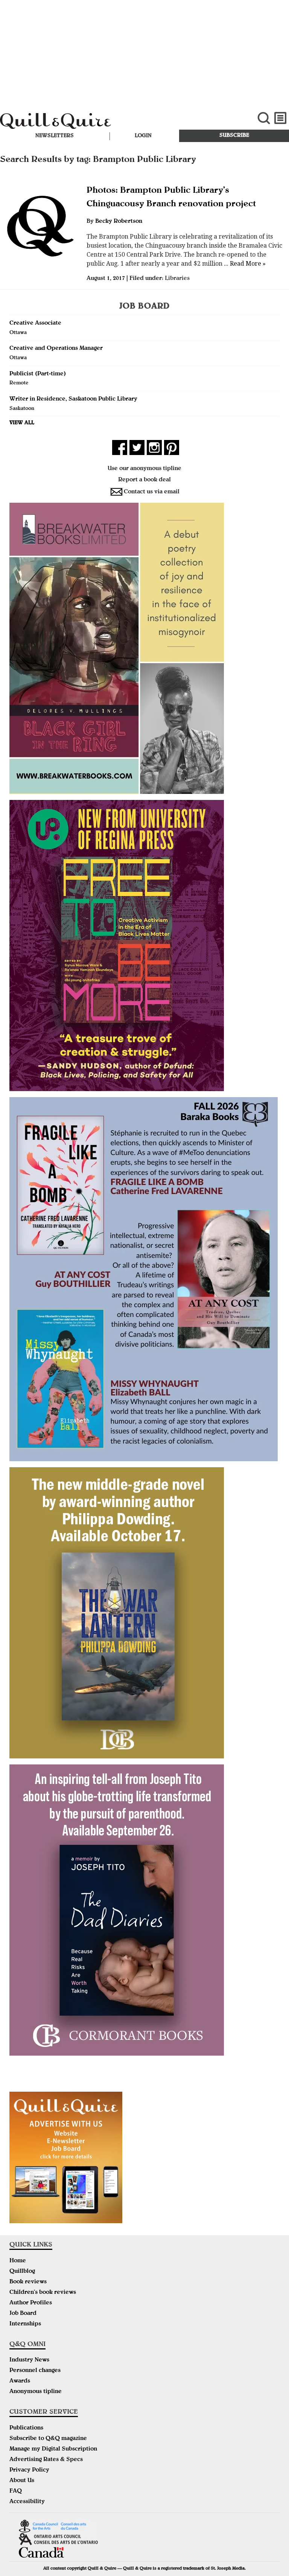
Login (143, 136)
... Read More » (244, 264)
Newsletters (55, 136)
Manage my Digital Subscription (53, 2449)
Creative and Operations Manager (56, 349)
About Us (22, 2481)
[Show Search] (264, 118)
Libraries (177, 279)
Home (18, 2261)
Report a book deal (144, 480)
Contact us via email (152, 492)
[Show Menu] (281, 118)
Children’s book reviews (43, 2293)
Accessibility (27, 2502)
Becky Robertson (119, 222)
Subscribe (234, 136)
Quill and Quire (97, 122)
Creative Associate (35, 324)
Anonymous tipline (36, 2392)
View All (22, 423)
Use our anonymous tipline (144, 469)
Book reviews (28, 2282)
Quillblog (22, 2272)
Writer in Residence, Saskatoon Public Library (73, 399)
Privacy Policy (29, 2470)
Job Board (23, 2314)
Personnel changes (35, 2371)
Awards (20, 2381)
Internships (25, 2324)
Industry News (29, 2360)
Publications (26, 2428)
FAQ (16, 2491)
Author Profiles (31, 2303)
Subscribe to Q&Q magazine (48, 2439)
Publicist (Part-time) (38, 374)
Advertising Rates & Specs (46, 2460)
